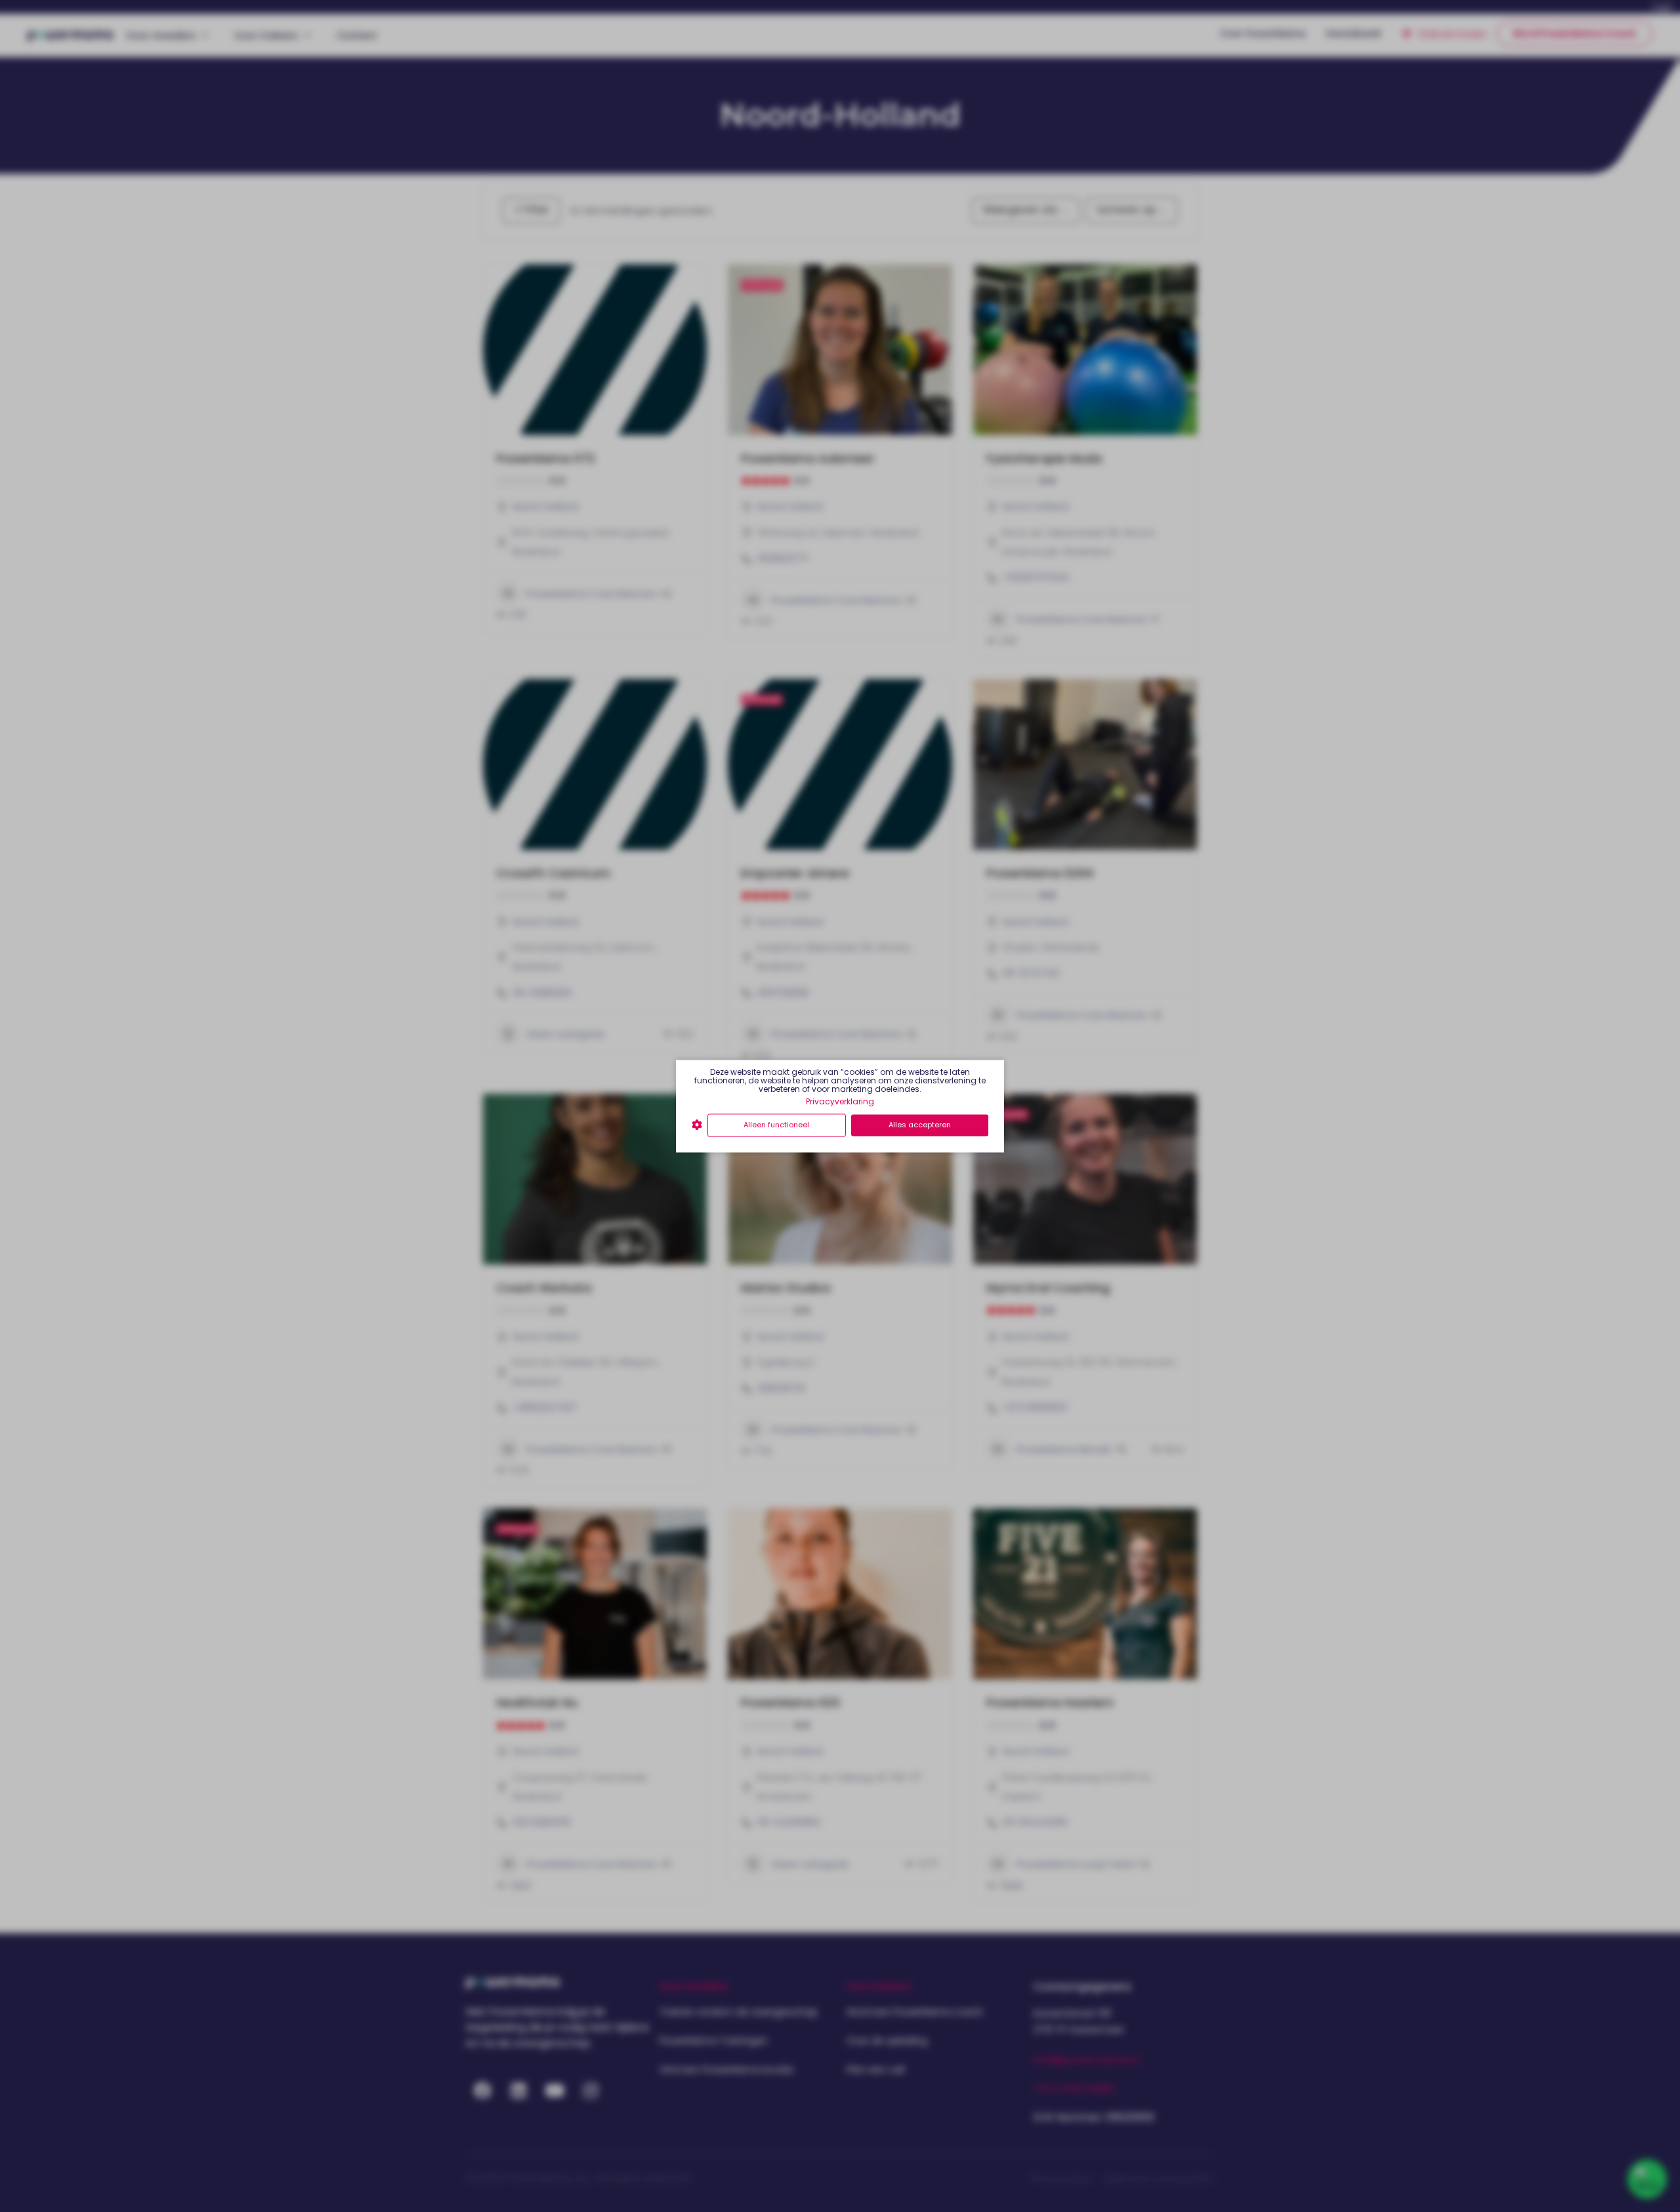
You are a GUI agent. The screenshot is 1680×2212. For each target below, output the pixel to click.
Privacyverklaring (840, 1101)
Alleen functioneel (776, 1125)
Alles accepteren (920, 1125)
